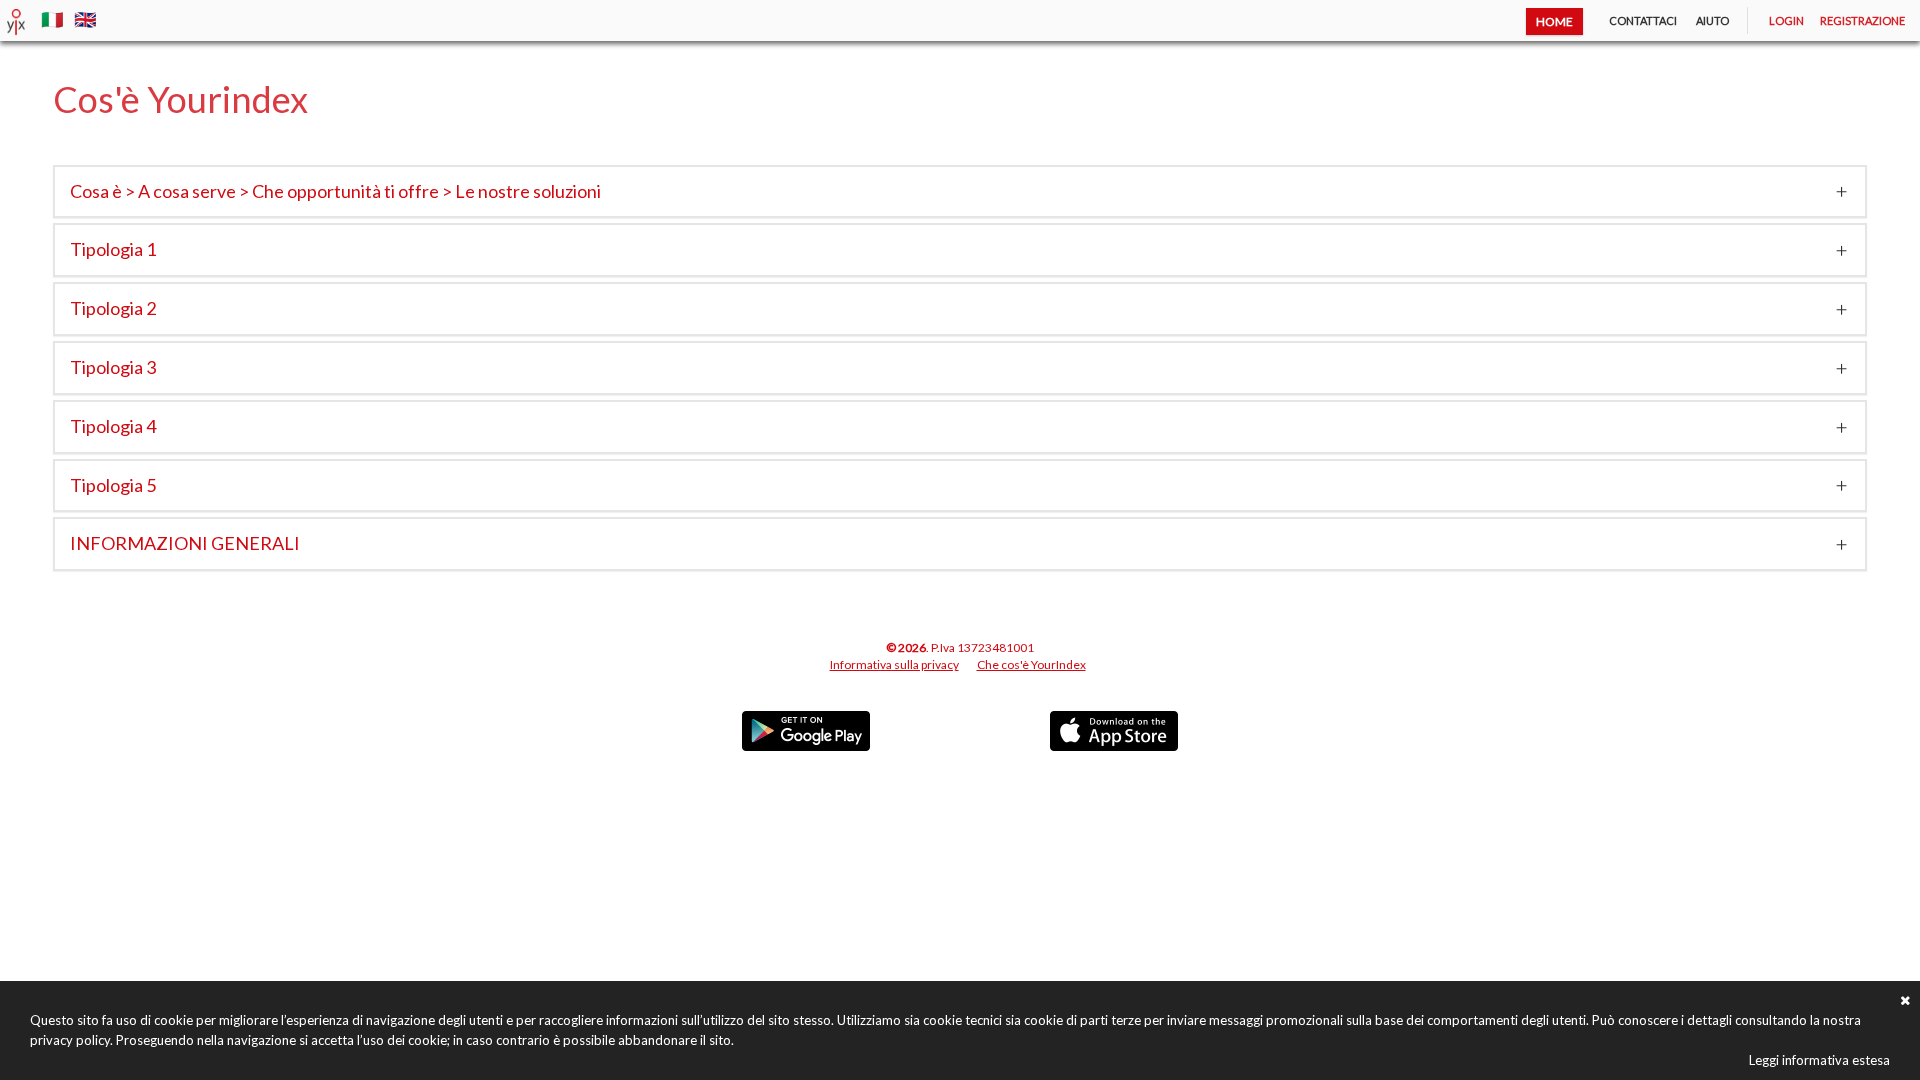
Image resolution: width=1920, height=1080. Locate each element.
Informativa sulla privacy (894, 664)
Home (1554, 21)
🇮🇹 (54, 19)
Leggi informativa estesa (1819, 1060)
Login (1786, 20)
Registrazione (1862, 20)
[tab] (959, 192)
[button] (959, 192)
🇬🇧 (85, 19)
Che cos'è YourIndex (1031, 664)
